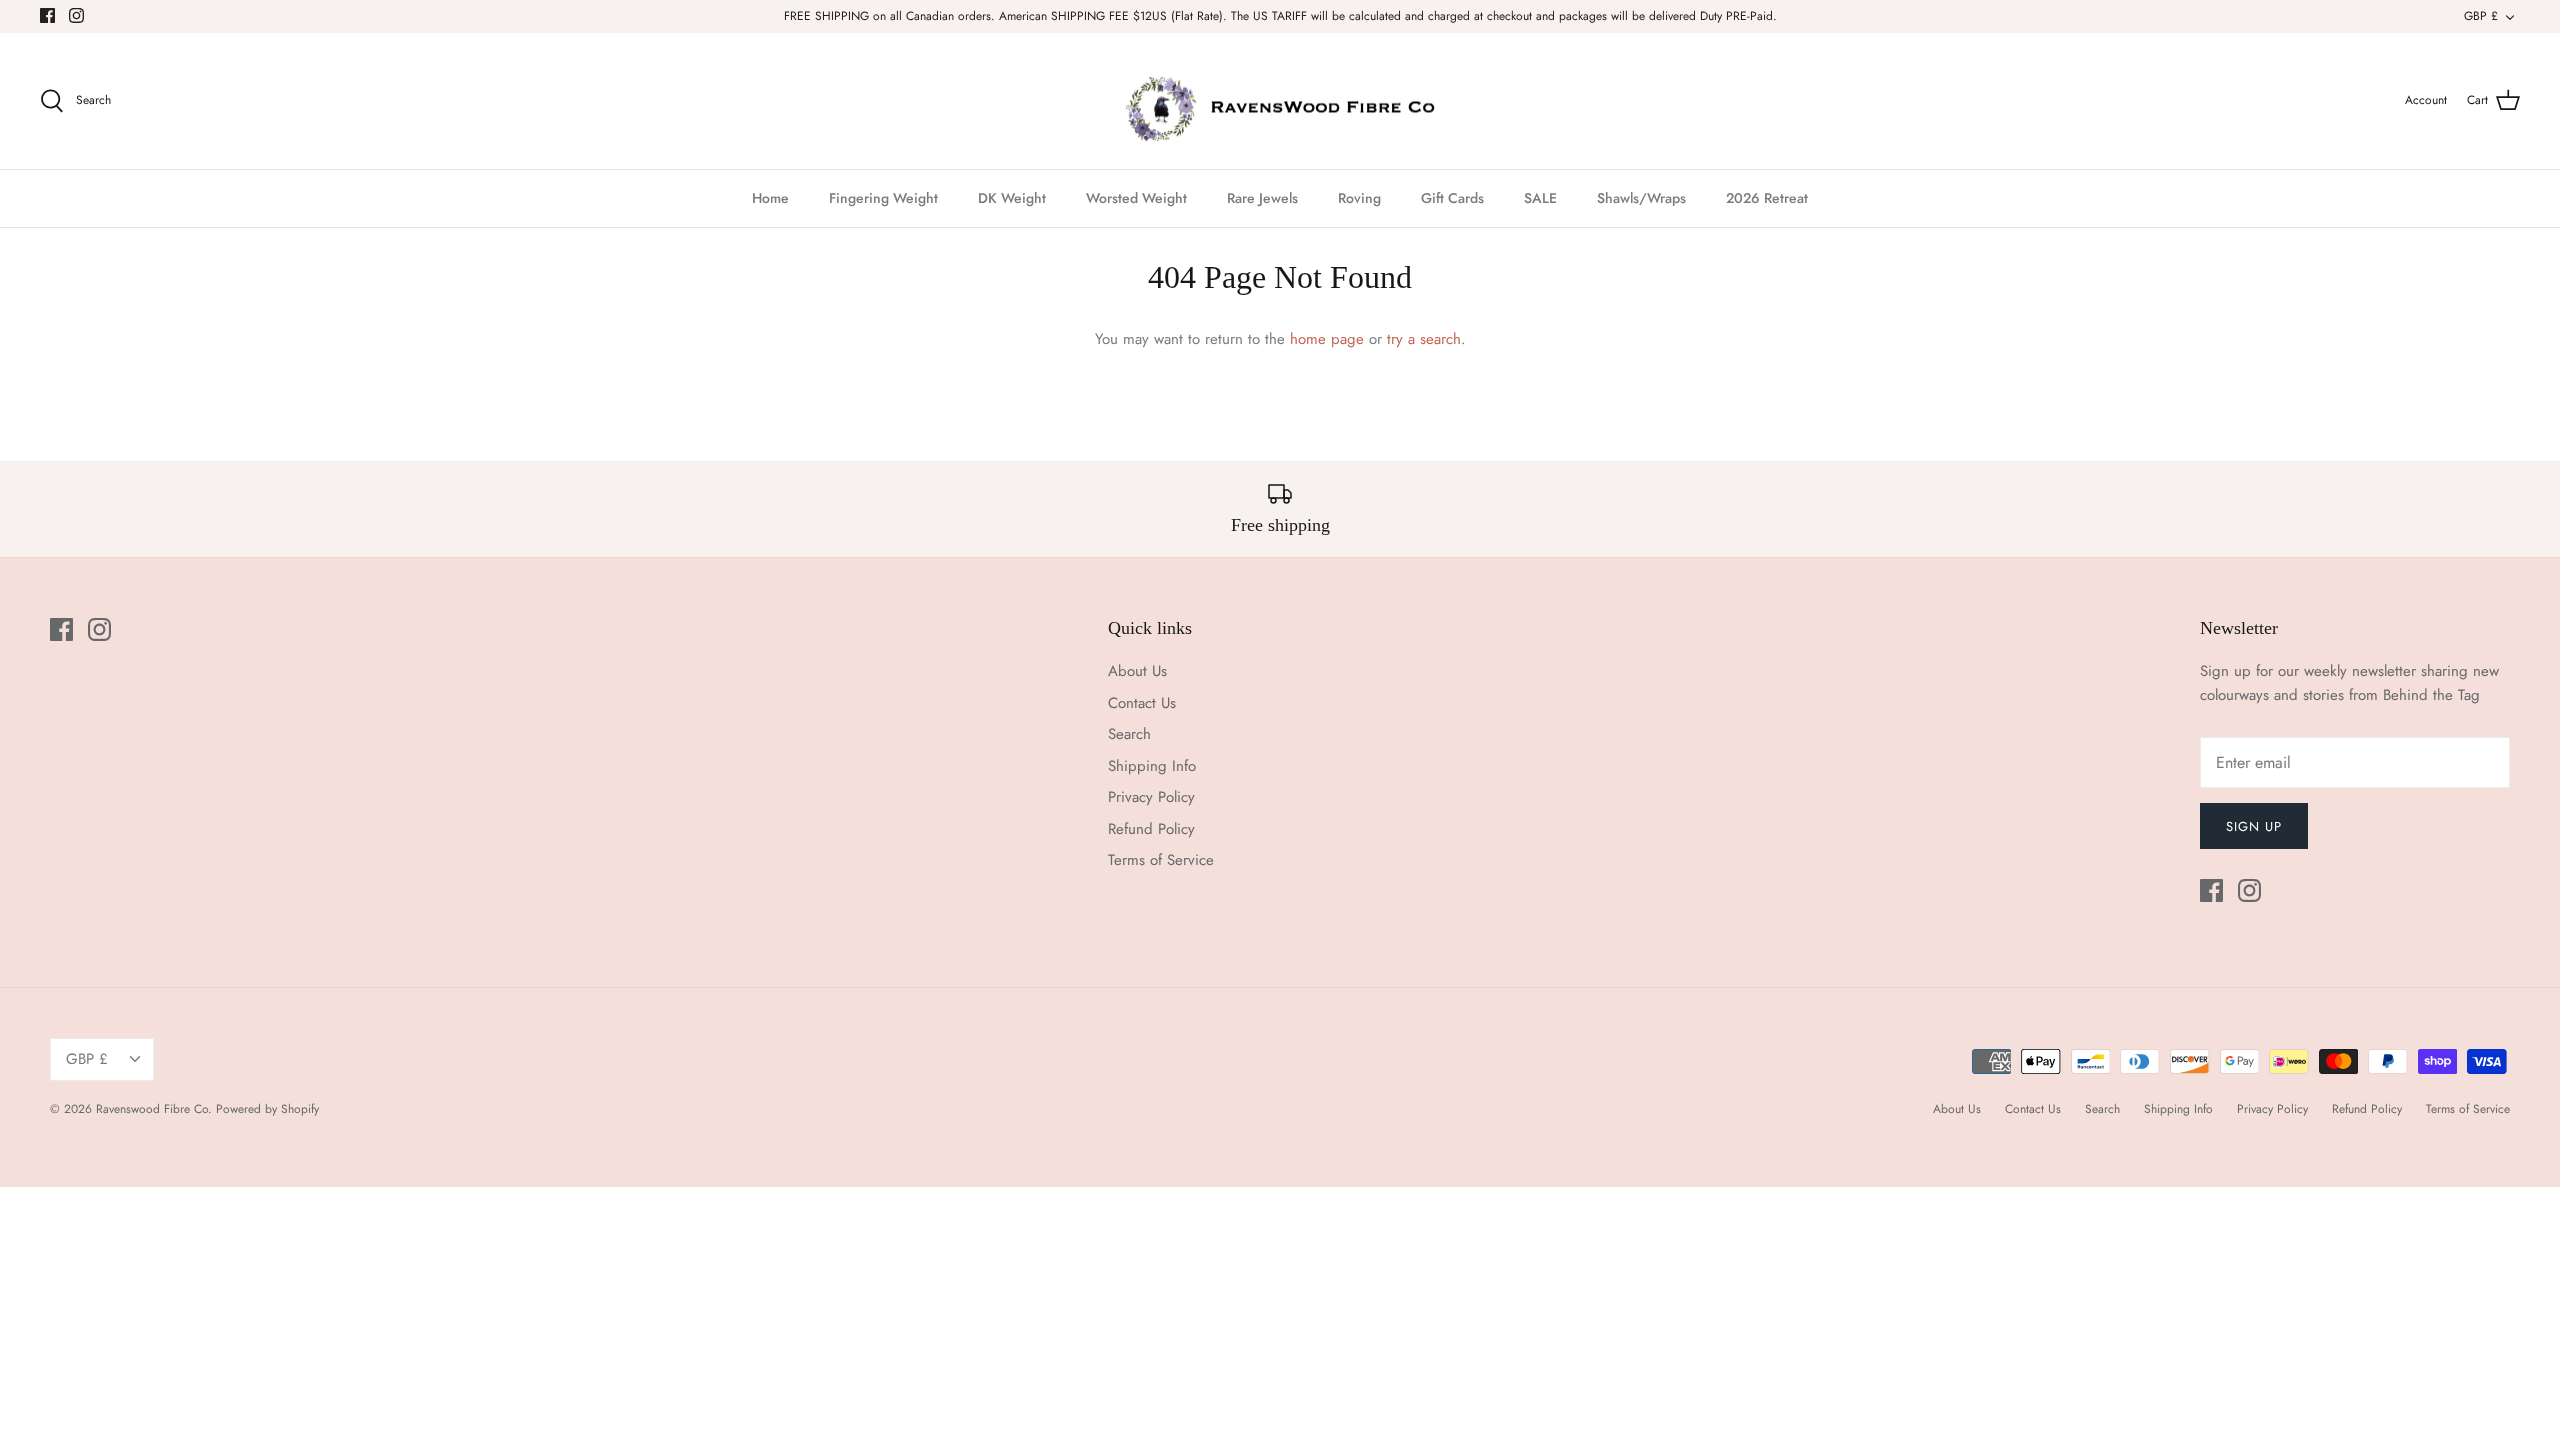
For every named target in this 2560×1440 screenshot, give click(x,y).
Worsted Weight (1136, 198)
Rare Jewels (1262, 198)
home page (1327, 339)
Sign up (2254, 826)
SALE (1540, 198)
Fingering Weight (883, 198)
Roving (1359, 198)
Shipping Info (1152, 766)
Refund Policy (1151, 829)
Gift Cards (1452, 198)
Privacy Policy (1151, 797)
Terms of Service (1161, 860)
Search (1129, 734)
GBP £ (2481, 16)
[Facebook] (47, 15)
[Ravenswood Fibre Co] (1280, 101)
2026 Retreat (1767, 198)
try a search (1424, 339)
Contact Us (1142, 703)
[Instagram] (76, 15)
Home (770, 198)
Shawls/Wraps (1641, 198)
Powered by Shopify (267, 1109)
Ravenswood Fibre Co (152, 1109)
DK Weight (1012, 198)
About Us (1137, 671)
